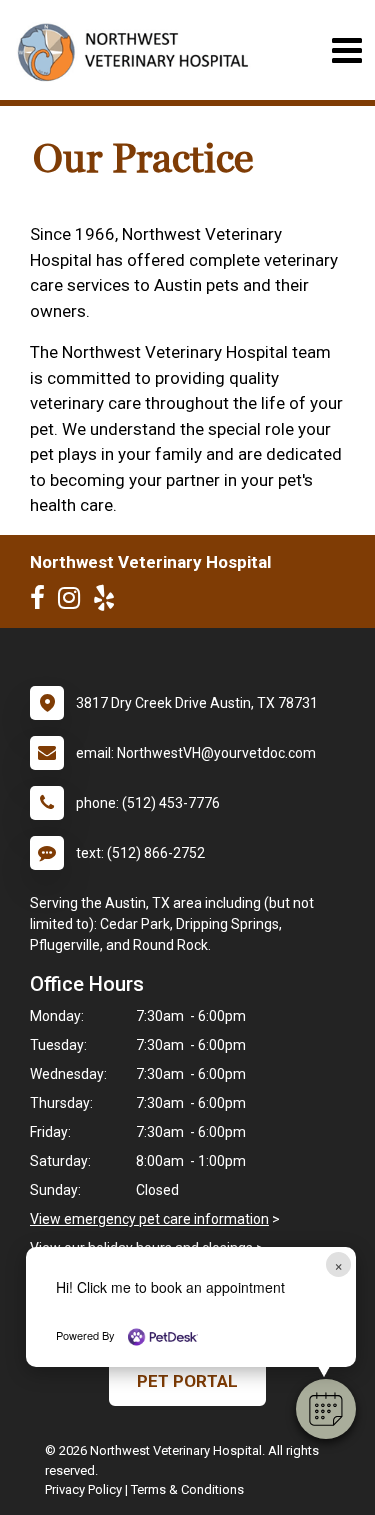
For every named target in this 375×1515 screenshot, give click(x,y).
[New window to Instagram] (74, 602)
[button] (326, 1409)
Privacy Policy (83, 1489)
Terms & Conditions (187, 1489)
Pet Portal (187, 1381)
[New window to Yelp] (109, 602)
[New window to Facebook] (42, 602)
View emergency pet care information (149, 1219)
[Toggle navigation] (346, 50)
